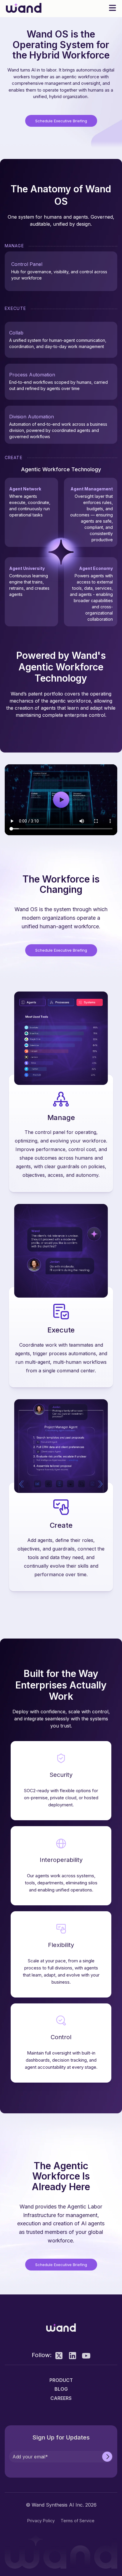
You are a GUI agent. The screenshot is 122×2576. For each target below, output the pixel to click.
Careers (61, 2398)
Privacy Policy (41, 2521)
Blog (61, 2389)
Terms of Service (78, 2521)
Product (61, 2380)
